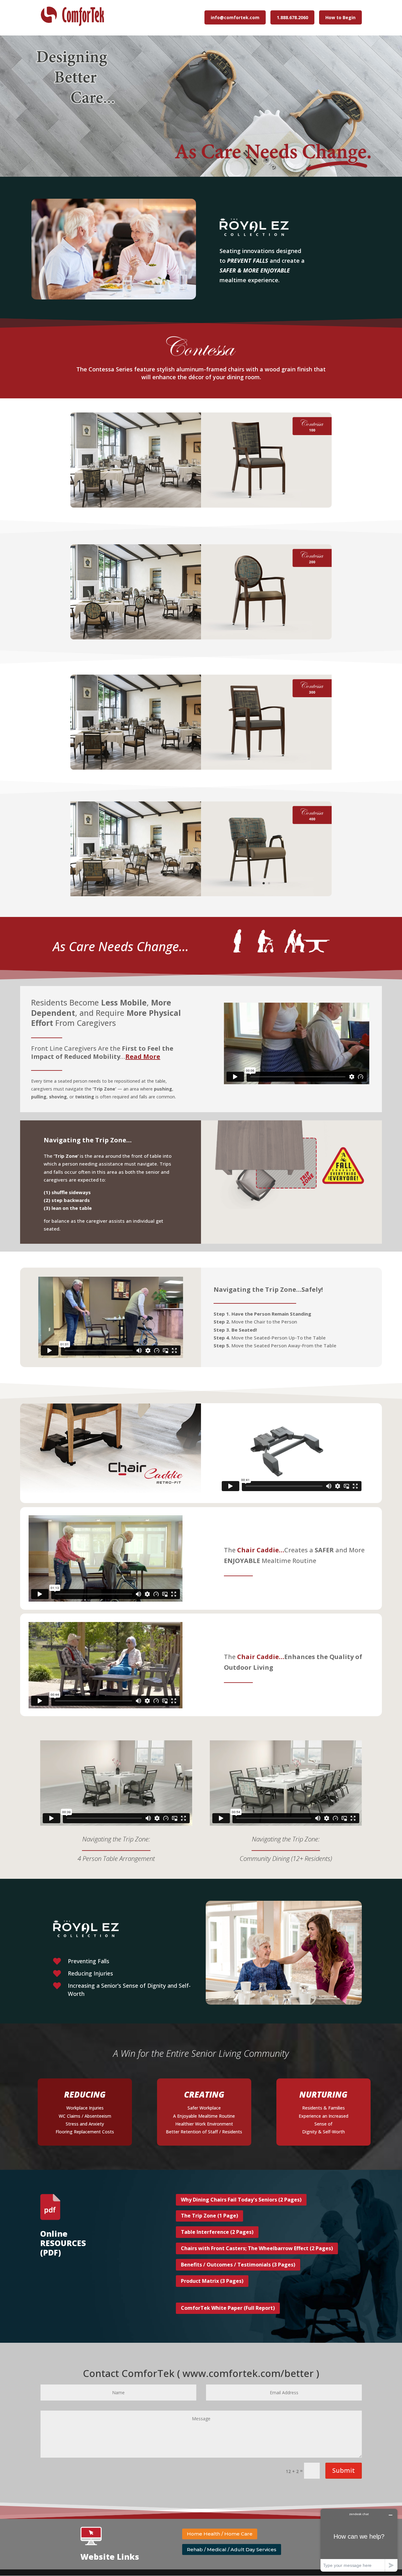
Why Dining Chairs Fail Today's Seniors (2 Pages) (241, 2200)
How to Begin (340, 17)
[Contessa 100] (266, 506)
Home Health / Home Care (220, 2534)
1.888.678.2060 (292, 17)
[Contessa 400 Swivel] (266, 895)
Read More (143, 1056)
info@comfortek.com (235, 17)
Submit (344, 2470)
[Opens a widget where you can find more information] (359, 2540)
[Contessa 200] (266, 638)
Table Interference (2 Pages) (217, 2232)
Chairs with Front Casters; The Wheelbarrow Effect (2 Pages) (257, 2248)
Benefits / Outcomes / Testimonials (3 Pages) (238, 2265)
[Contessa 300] (266, 768)
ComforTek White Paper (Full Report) (228, 2308)
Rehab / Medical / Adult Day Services (232, 2549)
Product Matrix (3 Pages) (212, 2281)
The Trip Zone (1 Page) (209, 2216)
